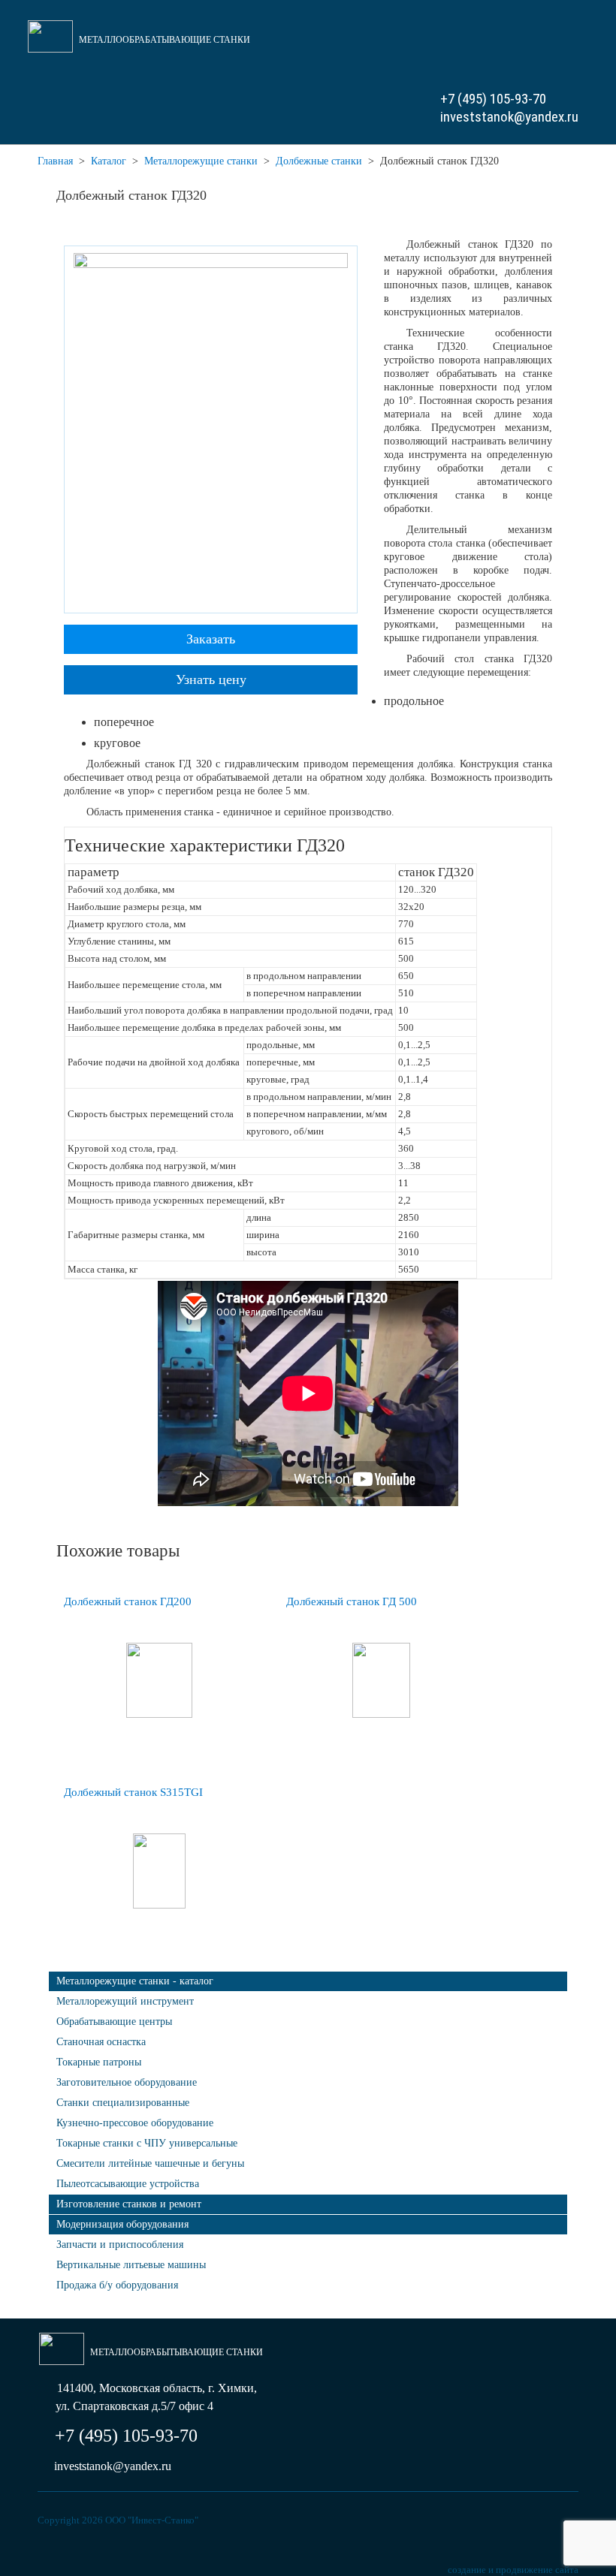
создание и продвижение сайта (513, 2570)
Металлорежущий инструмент (125, 2001)
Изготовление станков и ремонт (129, 2204)
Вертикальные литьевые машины (131, 2265)
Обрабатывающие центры (114, 2022)
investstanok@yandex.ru (509, 117)
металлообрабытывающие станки (177, 2352)
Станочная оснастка (101, 2042)
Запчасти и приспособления (120, 2245)
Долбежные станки (319, 161)
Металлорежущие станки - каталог (135, 1981)
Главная (55, 161)
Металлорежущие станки (201, 161)
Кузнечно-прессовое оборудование (135, 2123)
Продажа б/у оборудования (117, 2285)
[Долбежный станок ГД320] (211, 428)
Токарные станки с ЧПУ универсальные (147, 2143)
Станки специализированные (123, 2103)
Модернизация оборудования (122, 2224)
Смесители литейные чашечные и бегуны (150, 2163)
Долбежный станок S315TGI (133, 1792)
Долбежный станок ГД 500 (352, 1601)
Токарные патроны (99, 2062)
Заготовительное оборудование (127, 2082)
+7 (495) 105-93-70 (493, 99)
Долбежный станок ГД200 (128, 1601)
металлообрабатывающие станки (165, 40)
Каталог (109, 161)
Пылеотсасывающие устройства (128, 2184)
